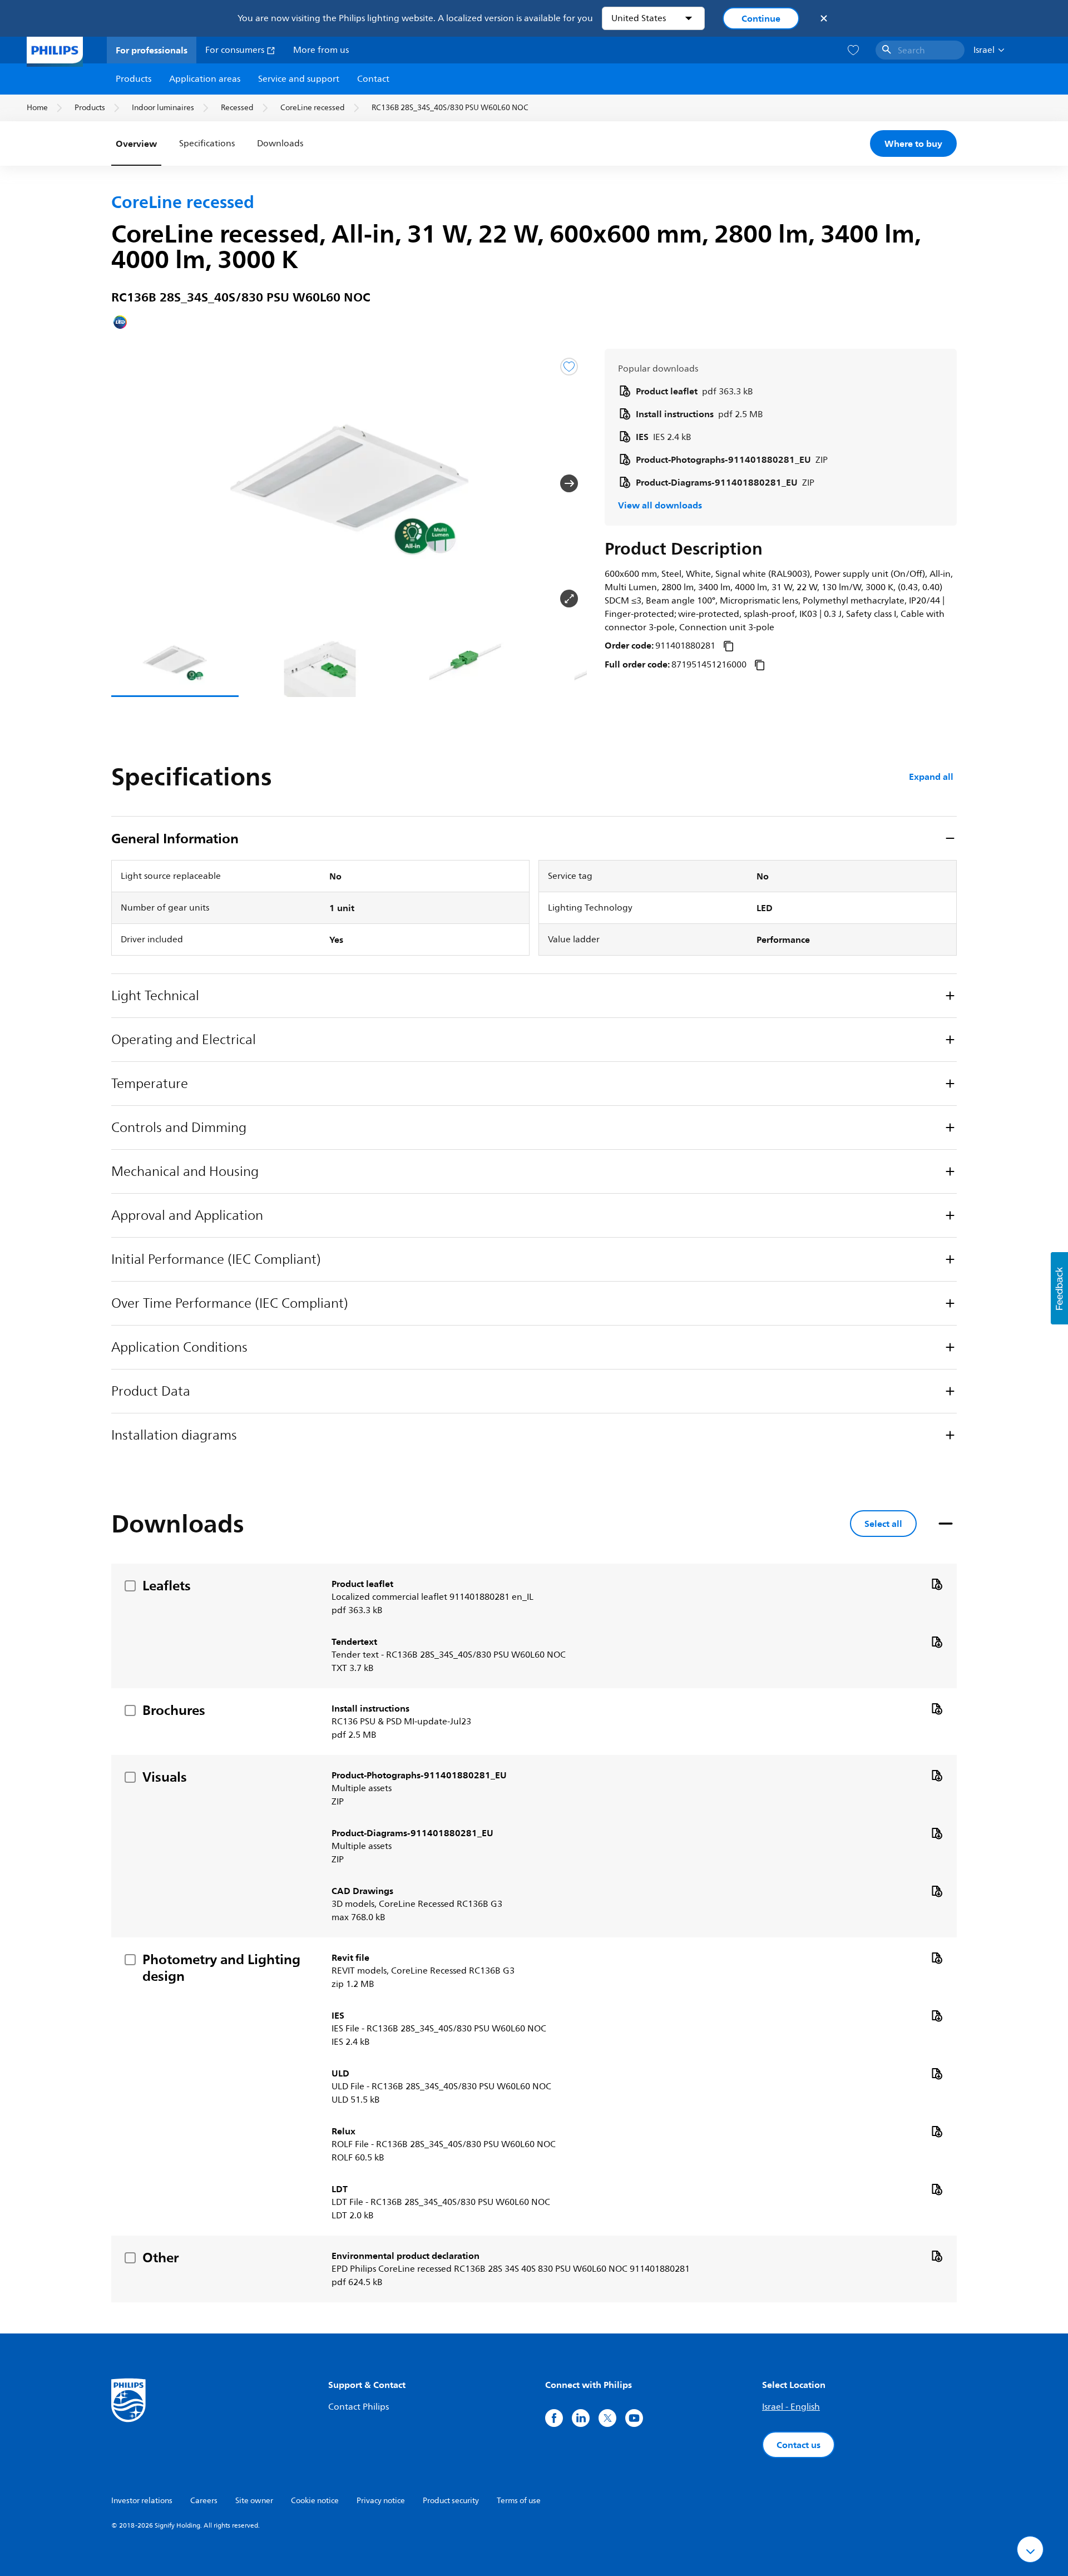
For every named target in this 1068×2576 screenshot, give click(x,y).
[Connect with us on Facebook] (554, 2418)
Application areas (205, 79)
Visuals (165, 1777)
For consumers (236, 50)
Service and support (299, 79)
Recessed (237, 108)
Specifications (207, 144)
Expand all (931, 777)
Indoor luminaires (163, 108)
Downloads (280, 144)
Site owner (254, 2501)
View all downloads (660, 505)
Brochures (174, 1710)
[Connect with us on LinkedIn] (581, 2418)
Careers (204, 2501)
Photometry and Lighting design (221, 1967)
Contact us (798, 2445)
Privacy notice (381, 2501)
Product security (451, 2501)
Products (133, 79)
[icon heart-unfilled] (853, 50)
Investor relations (142, 2501)
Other (160, 2257)
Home (37, 108)
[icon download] (937, 1584)
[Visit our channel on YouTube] (634, 2418)
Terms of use (519, 2501)
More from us (321, 50)
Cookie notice (315, 2501)
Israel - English (791, 2407)
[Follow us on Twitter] (607, 2418)
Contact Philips (359, 2407)
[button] (129, 483)
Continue (761, 18)
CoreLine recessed (313, 108)
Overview (136, 144)
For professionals (152, 50)
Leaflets (167, 1585)
